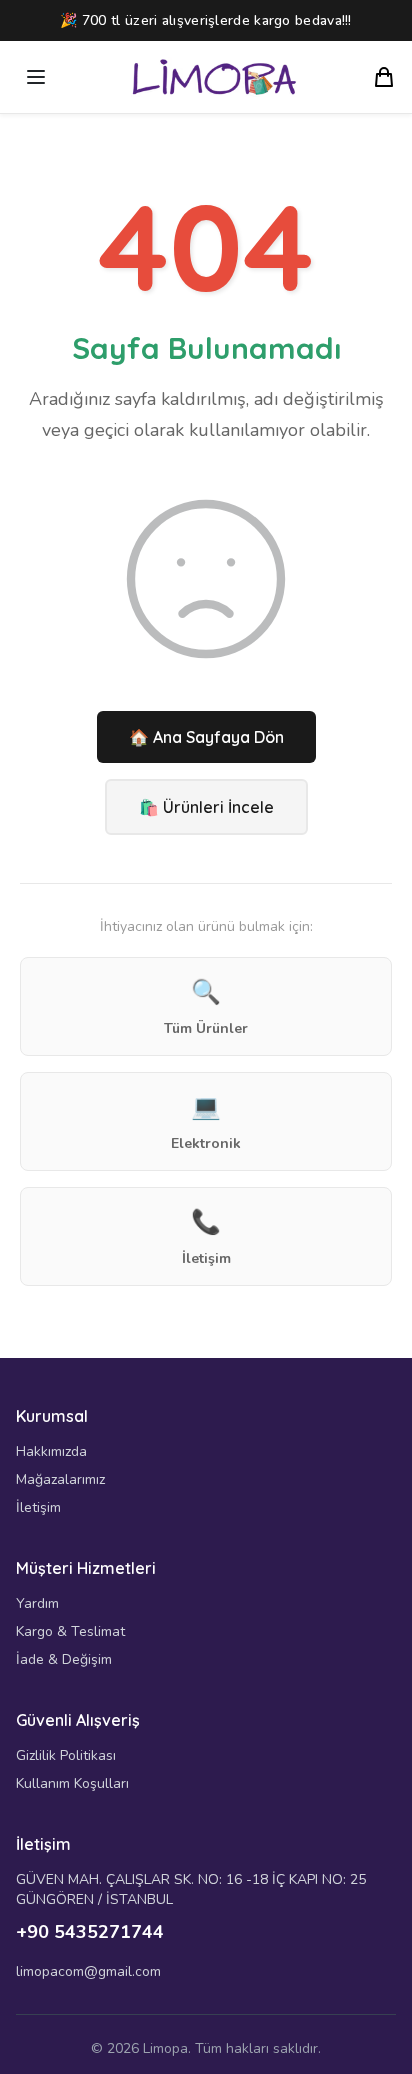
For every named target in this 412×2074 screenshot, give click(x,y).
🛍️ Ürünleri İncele (206, 807)
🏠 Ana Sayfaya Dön (206, 737)
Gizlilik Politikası (66, 1755)
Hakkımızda (51, 1451)
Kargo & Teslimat (70, 1631)
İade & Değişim (64, 1659)
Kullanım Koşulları (72, 1783)
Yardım (37, 1603)
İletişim (38, 1507)
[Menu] (36, 77)
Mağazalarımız (60, 1479)
